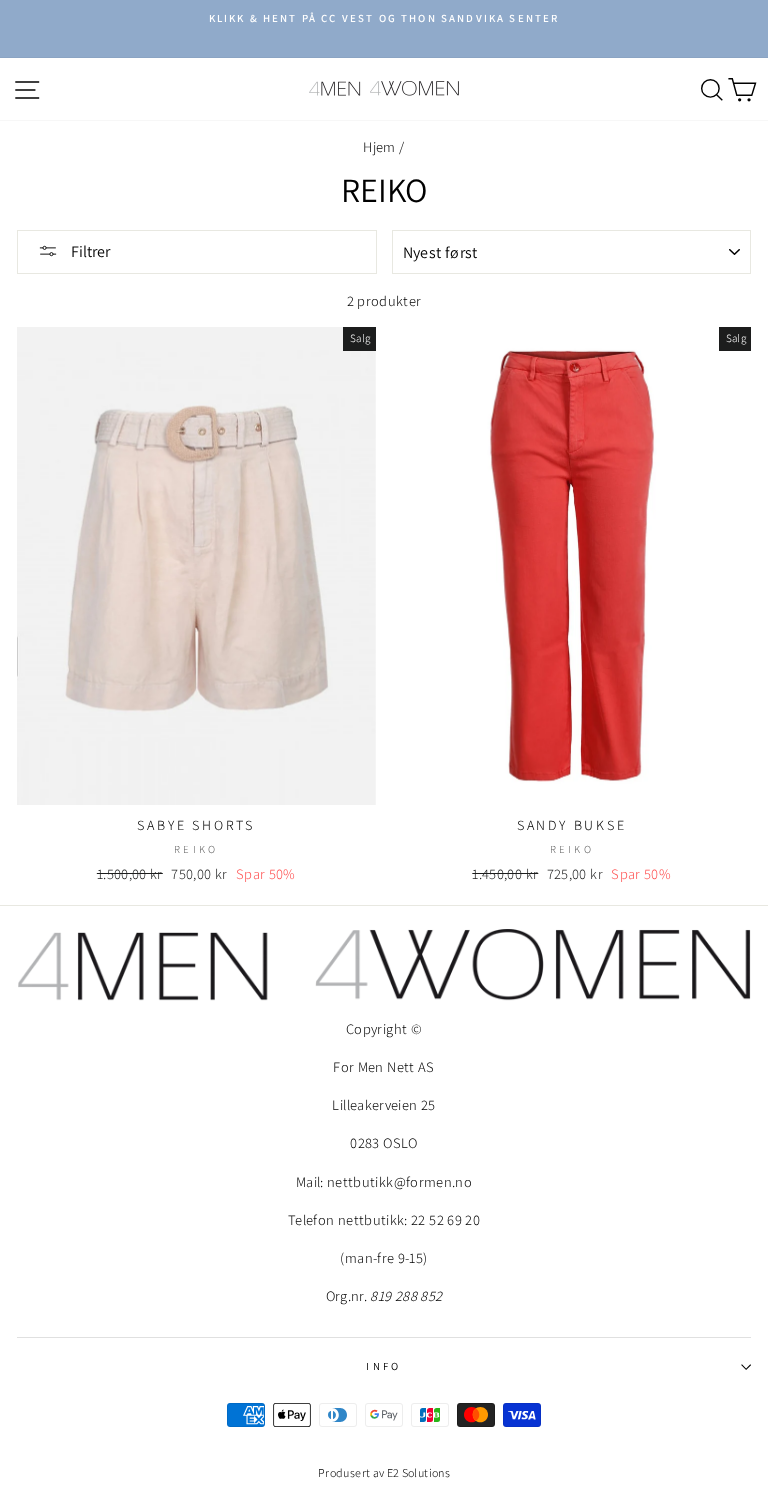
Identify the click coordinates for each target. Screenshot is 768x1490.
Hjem (379, 146)
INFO (383, 1366)
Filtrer (89, 251)
